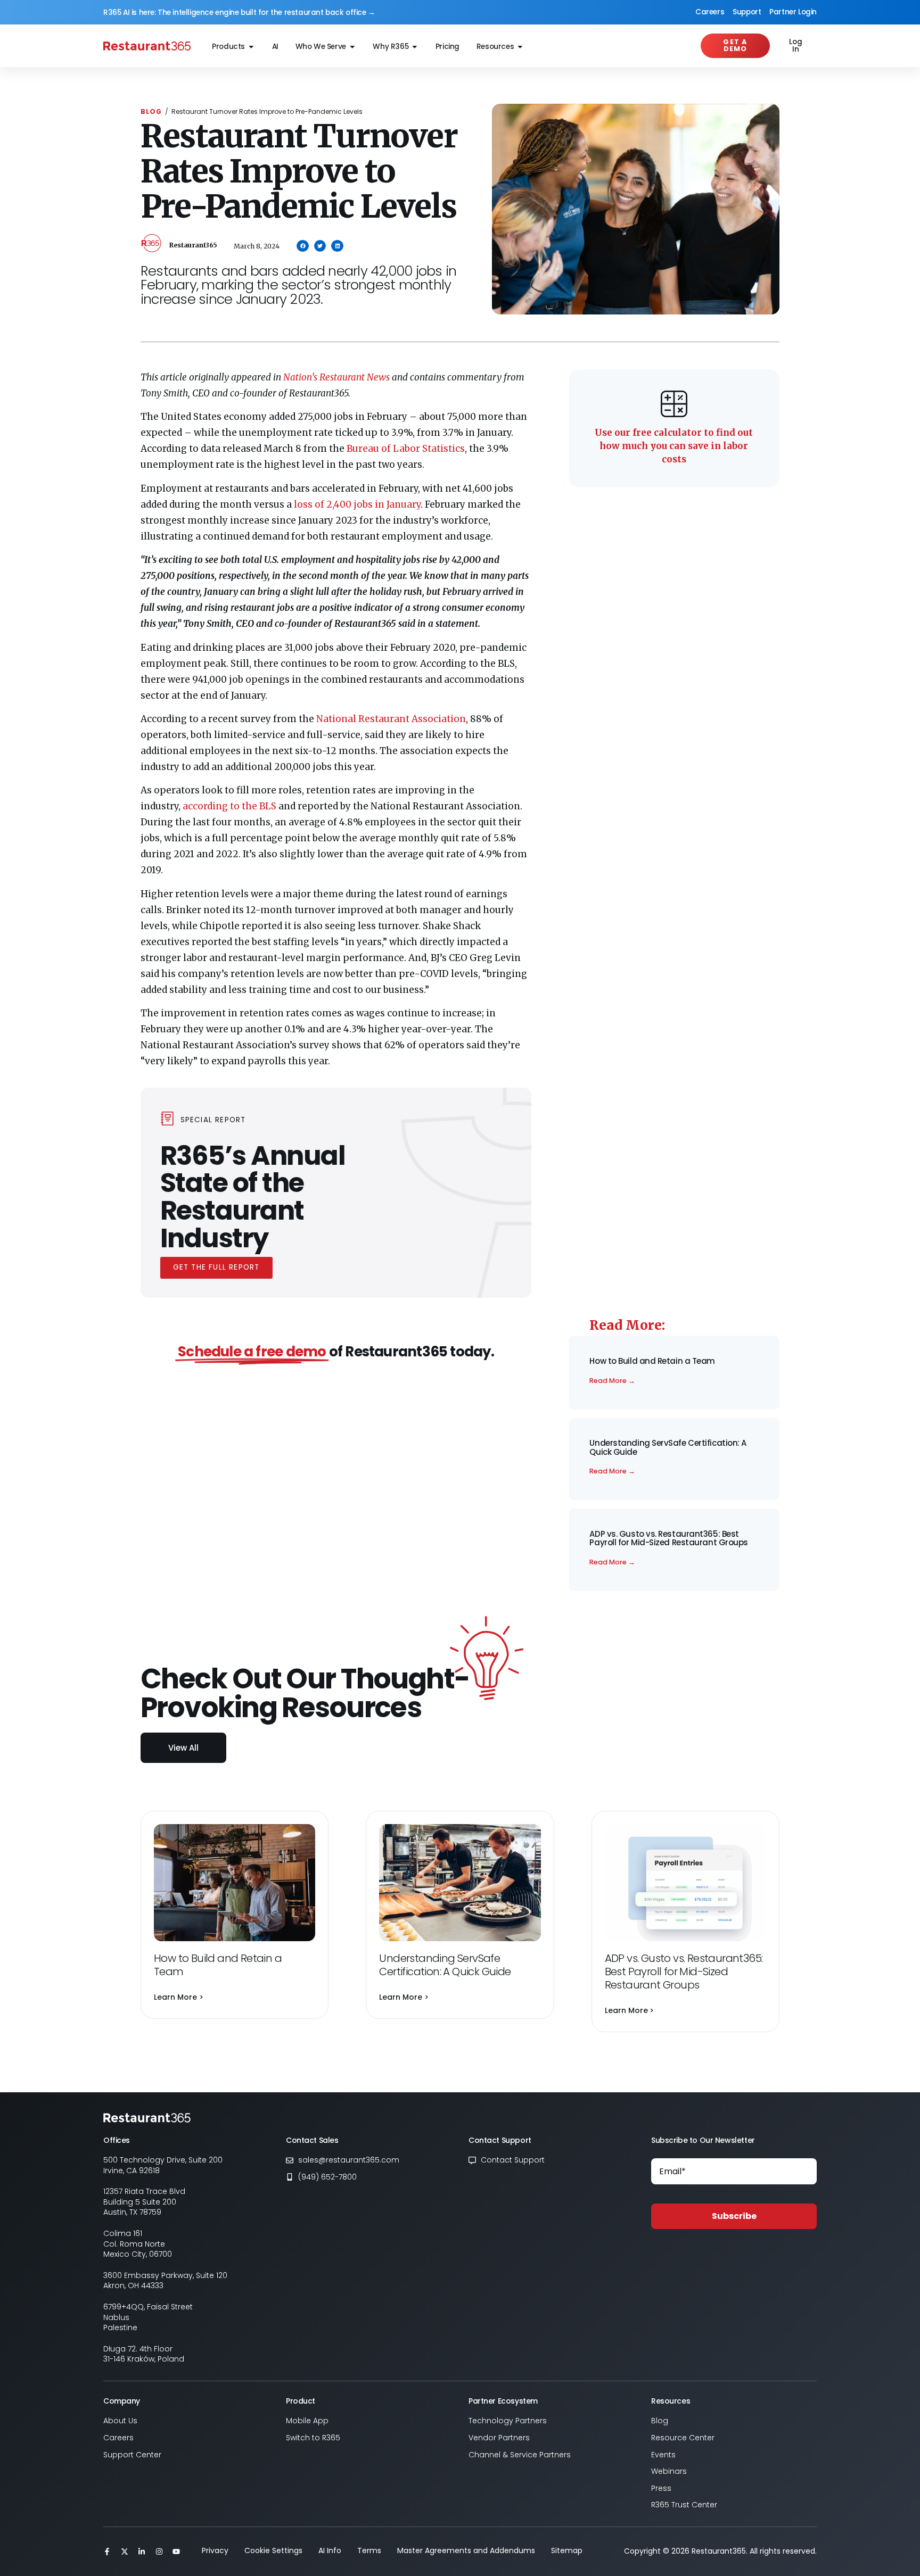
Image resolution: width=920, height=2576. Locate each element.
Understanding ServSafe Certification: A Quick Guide (668, 1447)
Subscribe (734, 2216)
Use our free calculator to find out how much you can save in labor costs (674, 446)
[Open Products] (251, 47)
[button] (303, 246)
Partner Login (793, 12)
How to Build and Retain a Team (653, 1361)
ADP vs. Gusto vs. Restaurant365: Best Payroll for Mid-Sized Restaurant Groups (668, 1538)
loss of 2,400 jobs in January (357, 504)
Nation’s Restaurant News (336, 377)
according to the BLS (229, 806)
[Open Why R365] (415, 47)
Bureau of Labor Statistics (406, 449)
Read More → (612, 1381)
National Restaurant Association (391, 719)
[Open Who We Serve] (352, 47)
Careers (710, 12)
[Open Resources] (520, 47)
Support (747, 12)
